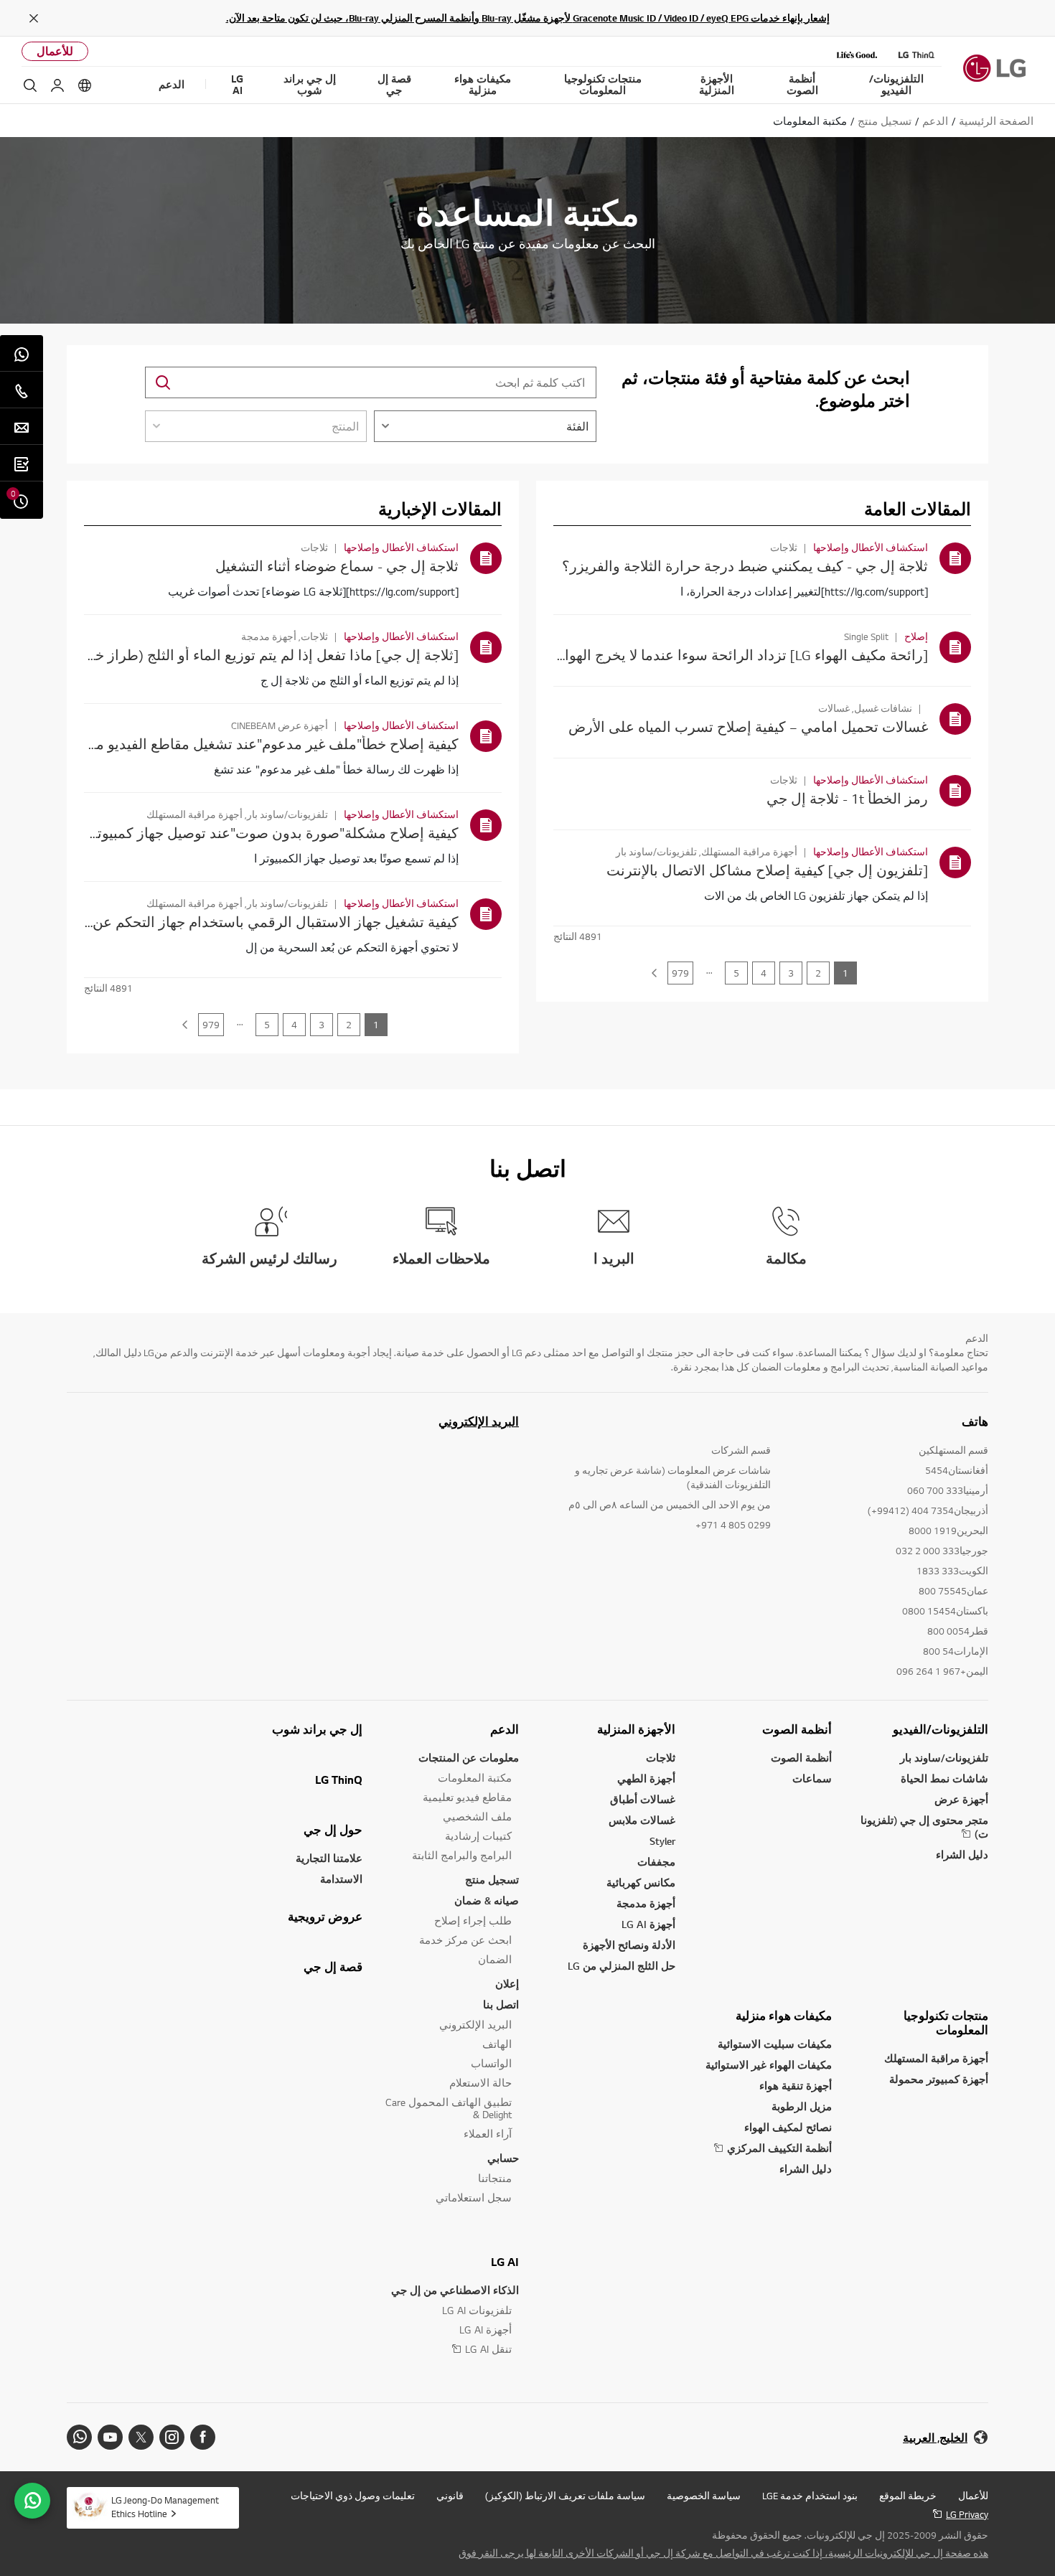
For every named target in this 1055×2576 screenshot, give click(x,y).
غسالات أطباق (643, 1799)
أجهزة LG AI (648, 1924)
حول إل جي (333, 1830)
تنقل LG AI (488, 2349)
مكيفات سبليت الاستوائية (775, 2044)
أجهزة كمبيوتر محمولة (939, 2079)
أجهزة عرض (961, 1799)
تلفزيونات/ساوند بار (944, 1758)
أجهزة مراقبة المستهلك (936, 2058)
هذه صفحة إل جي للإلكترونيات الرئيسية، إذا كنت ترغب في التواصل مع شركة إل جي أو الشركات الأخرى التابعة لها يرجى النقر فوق (723, 2553)
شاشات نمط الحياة (944, 1778)
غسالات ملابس (642, 1820)
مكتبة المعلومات (475, 1778)
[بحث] (30, 85)
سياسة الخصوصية (704, 2496)
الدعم (505, 1729)
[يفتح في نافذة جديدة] (203, 2437)
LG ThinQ (339, 1780)
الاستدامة (341, 1879)
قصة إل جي (333, 1967)
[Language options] (85, 85)
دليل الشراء (962, 1855)
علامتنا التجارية (329, 1858)
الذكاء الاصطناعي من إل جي (455, 2290)
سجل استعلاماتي (474, 2197)
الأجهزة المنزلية (636, 1729)
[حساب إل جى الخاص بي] (57, 85)
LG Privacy (967, 2514)
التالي (654, 973)
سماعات (812, 1778)
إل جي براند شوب (317, 1729)
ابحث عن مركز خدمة (465, 1940)
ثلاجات (661, 1758)
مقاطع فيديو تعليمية (467, 1797)
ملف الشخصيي (477, 1816)
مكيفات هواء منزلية (784, 2016)
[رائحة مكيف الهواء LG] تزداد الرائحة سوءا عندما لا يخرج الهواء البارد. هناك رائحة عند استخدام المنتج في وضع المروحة (578, 655)
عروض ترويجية (325, 1917)
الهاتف (497, 2044)
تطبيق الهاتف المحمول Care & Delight (449, 2108)
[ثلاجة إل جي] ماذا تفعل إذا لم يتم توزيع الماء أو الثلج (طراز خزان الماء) (247, 655)
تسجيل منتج (492, 1880)
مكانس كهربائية (641, 1882)
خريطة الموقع (908, 2496)
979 (680, 973)
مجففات (656, 1862)
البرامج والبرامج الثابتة (462, 1855)
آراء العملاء (488, 2134)
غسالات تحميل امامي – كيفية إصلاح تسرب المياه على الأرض (748, 727)
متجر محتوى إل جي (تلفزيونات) (924, 1827)
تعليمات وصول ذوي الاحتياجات (353, 2496)
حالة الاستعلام (480, 2083)
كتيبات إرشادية (478, 1836)
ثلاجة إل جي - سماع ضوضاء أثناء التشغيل (337, 566)
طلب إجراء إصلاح (473, 1921)
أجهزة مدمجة (646, 1903)
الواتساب (491, 2063)
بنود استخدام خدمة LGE (810, 2496)
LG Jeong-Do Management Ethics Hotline (165, 2507)
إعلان (507, 1984)
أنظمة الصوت (797, 1729)
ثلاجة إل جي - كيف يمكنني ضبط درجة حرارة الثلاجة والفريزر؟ (745, 566)
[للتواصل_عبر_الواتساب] (32, 2501)
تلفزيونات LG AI (477, 2310)
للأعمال (55, 51)
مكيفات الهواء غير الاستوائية (769, 2065)
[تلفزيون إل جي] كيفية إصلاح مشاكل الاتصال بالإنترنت (767, 870)
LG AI (505, 2262)
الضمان (495, 1959)
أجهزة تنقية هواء (796, 2086)
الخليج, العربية (935, 2438)
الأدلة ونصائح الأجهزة (629, 1945)
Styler (662, 1841)
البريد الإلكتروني (479, 1421)
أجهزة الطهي (646, 1778)
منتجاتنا (495, 2178)
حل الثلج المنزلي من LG (622, 1966)
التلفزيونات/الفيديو (941, 1729)
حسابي (503, 2158)
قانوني (450, 2496)
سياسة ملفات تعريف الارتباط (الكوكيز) (565, 2496)
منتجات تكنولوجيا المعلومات (946, 2023)
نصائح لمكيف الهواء (788, 2127)
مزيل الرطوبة (802, 2106)
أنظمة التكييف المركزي (779, 2148)
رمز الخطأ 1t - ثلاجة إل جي (847, 798)
